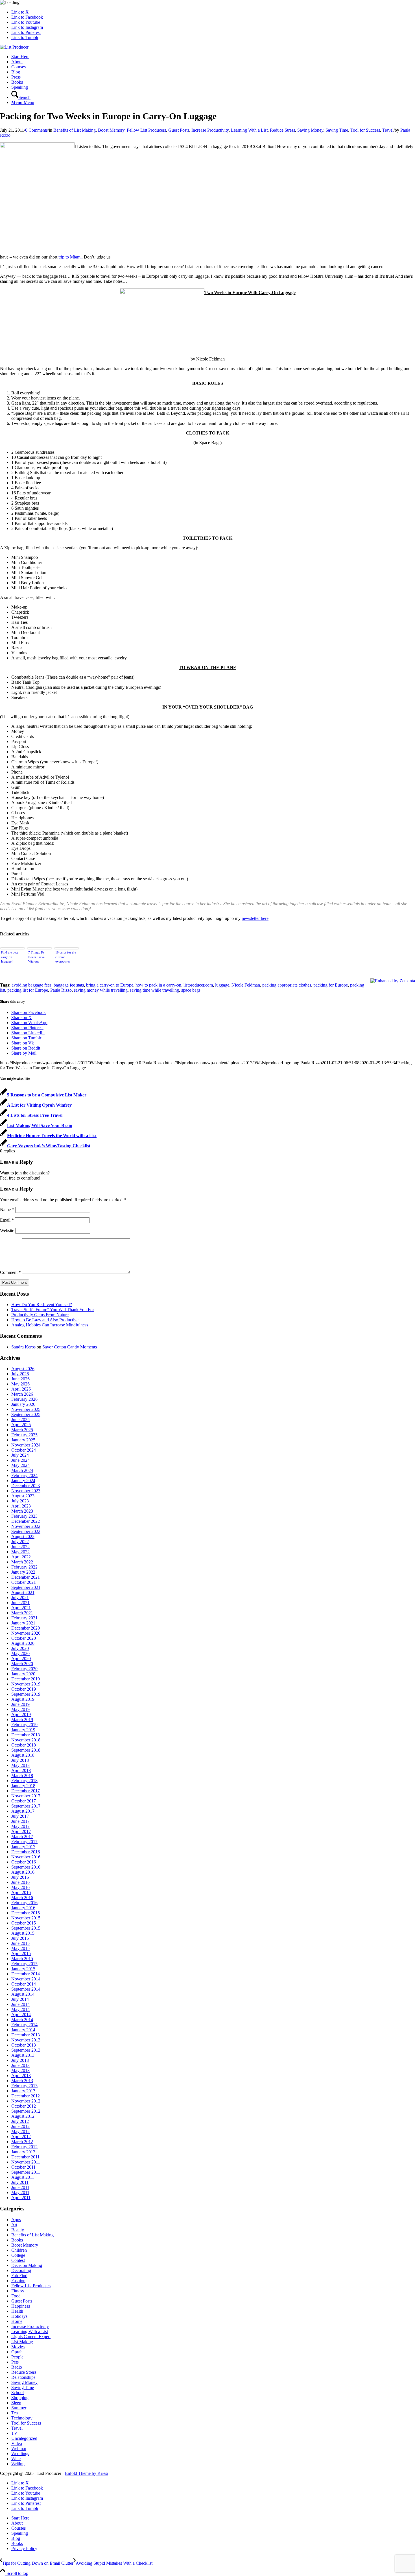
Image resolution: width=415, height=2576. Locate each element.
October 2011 (23, 2167)
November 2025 (26, 1409)
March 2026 (22, 1394)
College (18, 2255)
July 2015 (20, 1938)
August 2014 (23, 1994)
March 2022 (22, 1562)
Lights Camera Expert (31, 2337)
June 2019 (20, 1704)
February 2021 (24, 1618)
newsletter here (255, 918)
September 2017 (26, 1806)
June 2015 (20, 1943)
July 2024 (20, 1455)
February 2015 (24, 1964)
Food (16, 2296)
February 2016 (24, 1903)
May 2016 (20, 1887)
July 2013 (20, 2060)
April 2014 (21, 2014)
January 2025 (23, 1440)
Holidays (19, 2316)
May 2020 (20, 1653)
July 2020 (20, 1648)
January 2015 (23, 1969)
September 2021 (26, 1587)
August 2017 (23, 1811)
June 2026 (20, 1379)
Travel (388, 130)
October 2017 (24, 1801)
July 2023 (20, 1501)
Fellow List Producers (146, 130)
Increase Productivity (210, 130)
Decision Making (27, 2265)
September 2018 (26, 1750)
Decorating (21, 2270)
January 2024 (23, 1481)
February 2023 (24, 1516)
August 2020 (23, 1643)
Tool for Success (365, 130)
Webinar (19, 2448)
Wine (16, 2459)
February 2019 (24, 1725)
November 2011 (26, 2162)
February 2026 (24, 1399)
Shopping (20, 2398)
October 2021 (24, 1582)
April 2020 (21, 1659)
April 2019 (21, 1714)
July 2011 (20, 2182)
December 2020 (26, 1628)
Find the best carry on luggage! (9, 957)
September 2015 (26, 1928)
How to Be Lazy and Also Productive (45, 1320)
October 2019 (24, 1689)
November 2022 (26, 1526)
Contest (18, 2260)
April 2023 (21, 1506)
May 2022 (20, 1552)
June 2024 (20, 1460)
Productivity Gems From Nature (40, 1315)
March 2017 (22, 1837)
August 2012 (23, 2116)
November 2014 (26, 1979)
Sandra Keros (23, 1347)
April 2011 (21, 2198)
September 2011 (26, 2172)
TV (14, 2433)
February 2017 (24, 1842)
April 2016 (21, 1892)
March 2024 (22, 1470)
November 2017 (26, 1796)
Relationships (23, 2377)
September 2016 (26, 1867)
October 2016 (24, 1862)
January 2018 (23, 1786)
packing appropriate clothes (287, 985)
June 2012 (20, 2126)
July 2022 (20, 1542)
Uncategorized (24, 2438)
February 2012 (24, 2147)
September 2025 (26, 1414)
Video (17, 2443)
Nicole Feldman (246, 985)
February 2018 (24, 1781)
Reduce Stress (282, 130)
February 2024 (24, 1475)
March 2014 (22, 2020)
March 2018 (22, 1775)
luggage (222, 985)
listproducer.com (198, 985)
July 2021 (20, 1597)
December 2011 (25, 2157)
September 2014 (26, 1989)
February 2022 (24, 1567)
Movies (18, 2347)
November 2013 (26, 2040)
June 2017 (20, 1821)
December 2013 (26, 2035)
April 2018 (21, 1770)
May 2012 (20, 2131)
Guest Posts (179, 130)
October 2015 (24, 1923)
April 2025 (21, 1425)
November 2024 (26, 1445)
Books (17, 2240)
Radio (17, 2367)
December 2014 (26, 1974)
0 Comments (36, 130)
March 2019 (22, 1720)
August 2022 (23, 1536)
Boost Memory (111, 130)
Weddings (20, 2454)
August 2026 (23, 1369)
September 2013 (26, 2050)
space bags (191, 990)
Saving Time (337, 130)
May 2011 (20, 2192)
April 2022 (21, 1557)
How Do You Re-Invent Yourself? (42, 1305)
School (18, 2393)
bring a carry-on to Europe (110, 985)
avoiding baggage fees (31, 985)
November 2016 (26, 1857)
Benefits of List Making (75, 130)
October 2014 (24, 1984)
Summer (19, 2408)
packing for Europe (331, 985)
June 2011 (20, 2187)
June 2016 (20, 1882)
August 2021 (23, 1592)
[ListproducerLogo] (14, 47)
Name (7, 1210)
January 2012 (23, 2152)
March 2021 (22, 1613)
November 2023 (26, 1491)
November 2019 (26, 1684)
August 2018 (23, 1755)
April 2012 (21, 2137)
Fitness (18, 2291)
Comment (10, 1272)
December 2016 (26, 1852)
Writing (18, 2464)
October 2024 (24, 1450)
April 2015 (21, 1953)
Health (17, 2311)
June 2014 (20, 2004)
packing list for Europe (28, 990)
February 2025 (24, 1435)
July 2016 (20, 1877)
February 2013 (24, 2086)
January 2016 (23, 1908)
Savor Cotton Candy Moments (70, 1347)
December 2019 (26, 1679)
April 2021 (21, 1608)
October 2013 (24, 2045)
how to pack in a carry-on (158, 985)
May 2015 (20, 1948)
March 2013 (22, 2081)
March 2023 (22, 1511)
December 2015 (26, 1913)
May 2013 (20, 2070)
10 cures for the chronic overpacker (66, 957)
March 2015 (22, 1959)
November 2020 (26, 1633)
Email (7, 1220)
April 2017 (21, 1831)
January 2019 (23, 1730)
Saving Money (310, 130)
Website (7, 1231)
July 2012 (20, 2121)
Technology (22, 2418)
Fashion (18, 2281)
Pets (15, 2362)
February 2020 (24, 1669)
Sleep (16, 2403)
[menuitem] (213, 57)
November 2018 (26, 1740)
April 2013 (21, 2076)
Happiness (21, 2306)
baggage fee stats (69, 985)
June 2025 (20, 1420)
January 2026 (23, 1404)
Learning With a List (249, 130)
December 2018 (26, 1735)
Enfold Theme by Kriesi (87, 2473)
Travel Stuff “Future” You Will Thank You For (53, 1310)
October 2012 (24, 2106)
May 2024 (20, 1465)
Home (17, 2321)
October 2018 (24, 1745)
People (17, 2357)
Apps (16, 2220)
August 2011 (23, 2177)
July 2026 (20, 1374)
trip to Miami (70, 257)
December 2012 (26, 2096)
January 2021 (23, 1623)
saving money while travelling (101, 990)
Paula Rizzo (61, 990)
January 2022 (23, 1572)
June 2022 (20, 1547)
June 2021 (20, 1603)
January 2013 (23, 2091)
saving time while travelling (154, 990)
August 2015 (23, 1933)
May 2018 (20, 1765)
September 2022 (26, 1531)
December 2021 (26, 1577)
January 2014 (23, 2030)
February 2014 (24, 2025)
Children (19, 2250)
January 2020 (23, 1674)
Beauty (18, 2230)
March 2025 (22, 1430)
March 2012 (22, 2142)
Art (14, 2225)
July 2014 (20, 1999)
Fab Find (19, 2276)
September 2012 (26, 2111)
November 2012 (26, 2101)
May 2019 (20, 1709)
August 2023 (23, 1496)
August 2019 (23, 1699)
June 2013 (20, 2065)
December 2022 (26, 1521)
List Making (22, 2342)
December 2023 (26, 1486)
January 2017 (23, 1847)
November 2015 (26, 1918)
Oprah (17, 2352)
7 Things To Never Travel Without (37, 957)
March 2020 (22, 1664)
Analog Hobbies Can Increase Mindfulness (50, 1325)
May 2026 (20, 1384)
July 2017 (20, 1816)
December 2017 (26, 1791)
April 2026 (21, 1389)
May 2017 (20, 1826)
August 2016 (23, 1872)
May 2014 (20, 2009)
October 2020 (24, 1638)
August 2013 (23, 2055)
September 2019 (26, 1694)
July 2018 (20, 1760)
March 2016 (22, 1898)
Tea (15, 2413)
